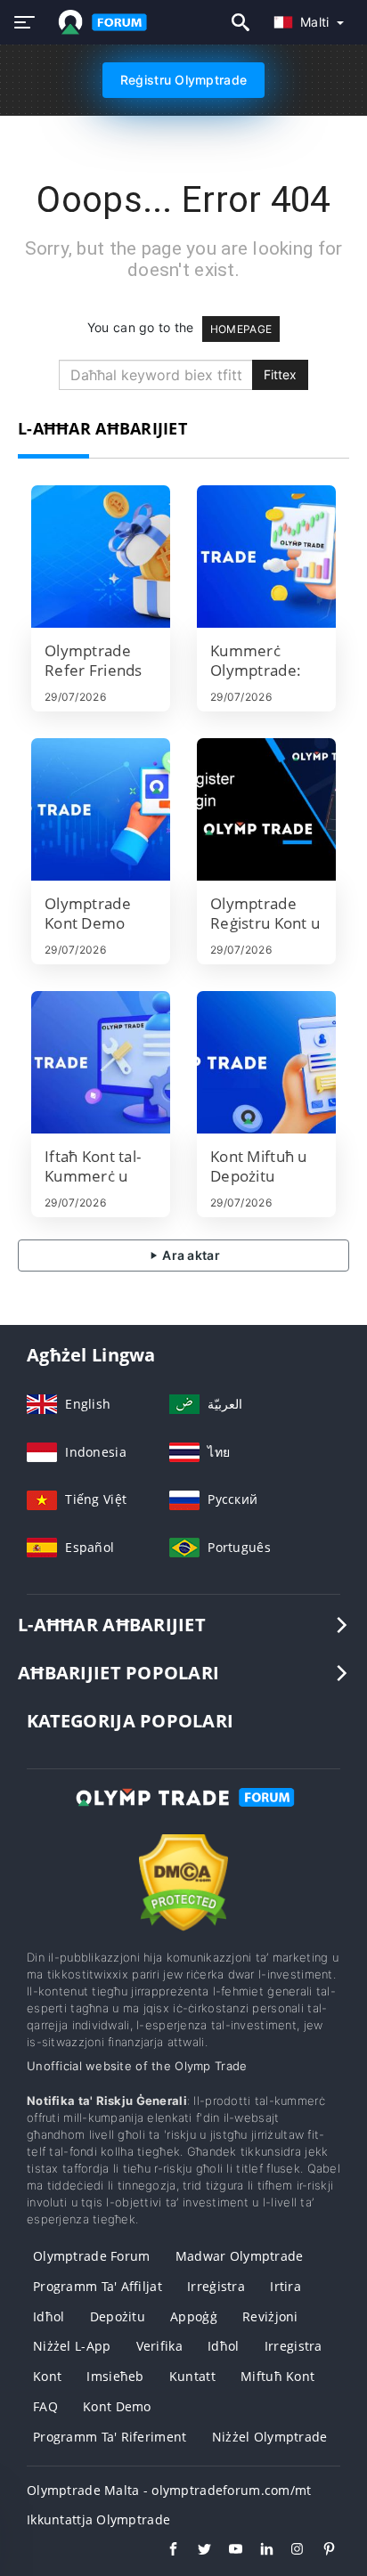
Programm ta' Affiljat (98, 2286)
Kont (47, 2376)
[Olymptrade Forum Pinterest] (320, 2551)
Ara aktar (190, 1255)
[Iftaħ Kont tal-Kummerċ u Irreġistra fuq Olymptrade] (101, 1062)
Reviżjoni (270, 2316)
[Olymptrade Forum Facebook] (164, 2551)
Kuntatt (192, 2376)
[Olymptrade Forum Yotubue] (227, 2551)
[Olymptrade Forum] (183, 1813)
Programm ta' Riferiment (110, 2437)
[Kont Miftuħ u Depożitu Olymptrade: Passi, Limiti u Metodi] (266, 1062)
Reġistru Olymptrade (183, 80)
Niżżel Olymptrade (270, 2437)
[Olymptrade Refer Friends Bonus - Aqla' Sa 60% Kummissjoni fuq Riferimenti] (101, 557)
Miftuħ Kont (277, 2376)
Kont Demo (117, 2406)
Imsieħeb (115, 2376)
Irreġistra (216, 2286)
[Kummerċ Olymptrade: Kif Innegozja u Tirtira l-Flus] (266, 557)
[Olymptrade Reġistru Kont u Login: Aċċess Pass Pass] (266, 809)
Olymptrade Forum (91, 2256)
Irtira (285, 2286)
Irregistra (294, 2346)
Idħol (49, 2316)
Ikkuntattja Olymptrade (98, 2519)
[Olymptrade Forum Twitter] (196, 2551)
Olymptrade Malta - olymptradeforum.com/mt (169, 2490)
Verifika (159, 2346)
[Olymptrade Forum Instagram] (289, 2551)
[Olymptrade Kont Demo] (101, 809)
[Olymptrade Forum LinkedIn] (258, 2551)
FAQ (45, 2406)
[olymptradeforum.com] (99, 22)
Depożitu (118, 2316)
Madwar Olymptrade (240, 2256)
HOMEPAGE (241, 329)
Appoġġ (194, 2316)
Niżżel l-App (72, 2346)
